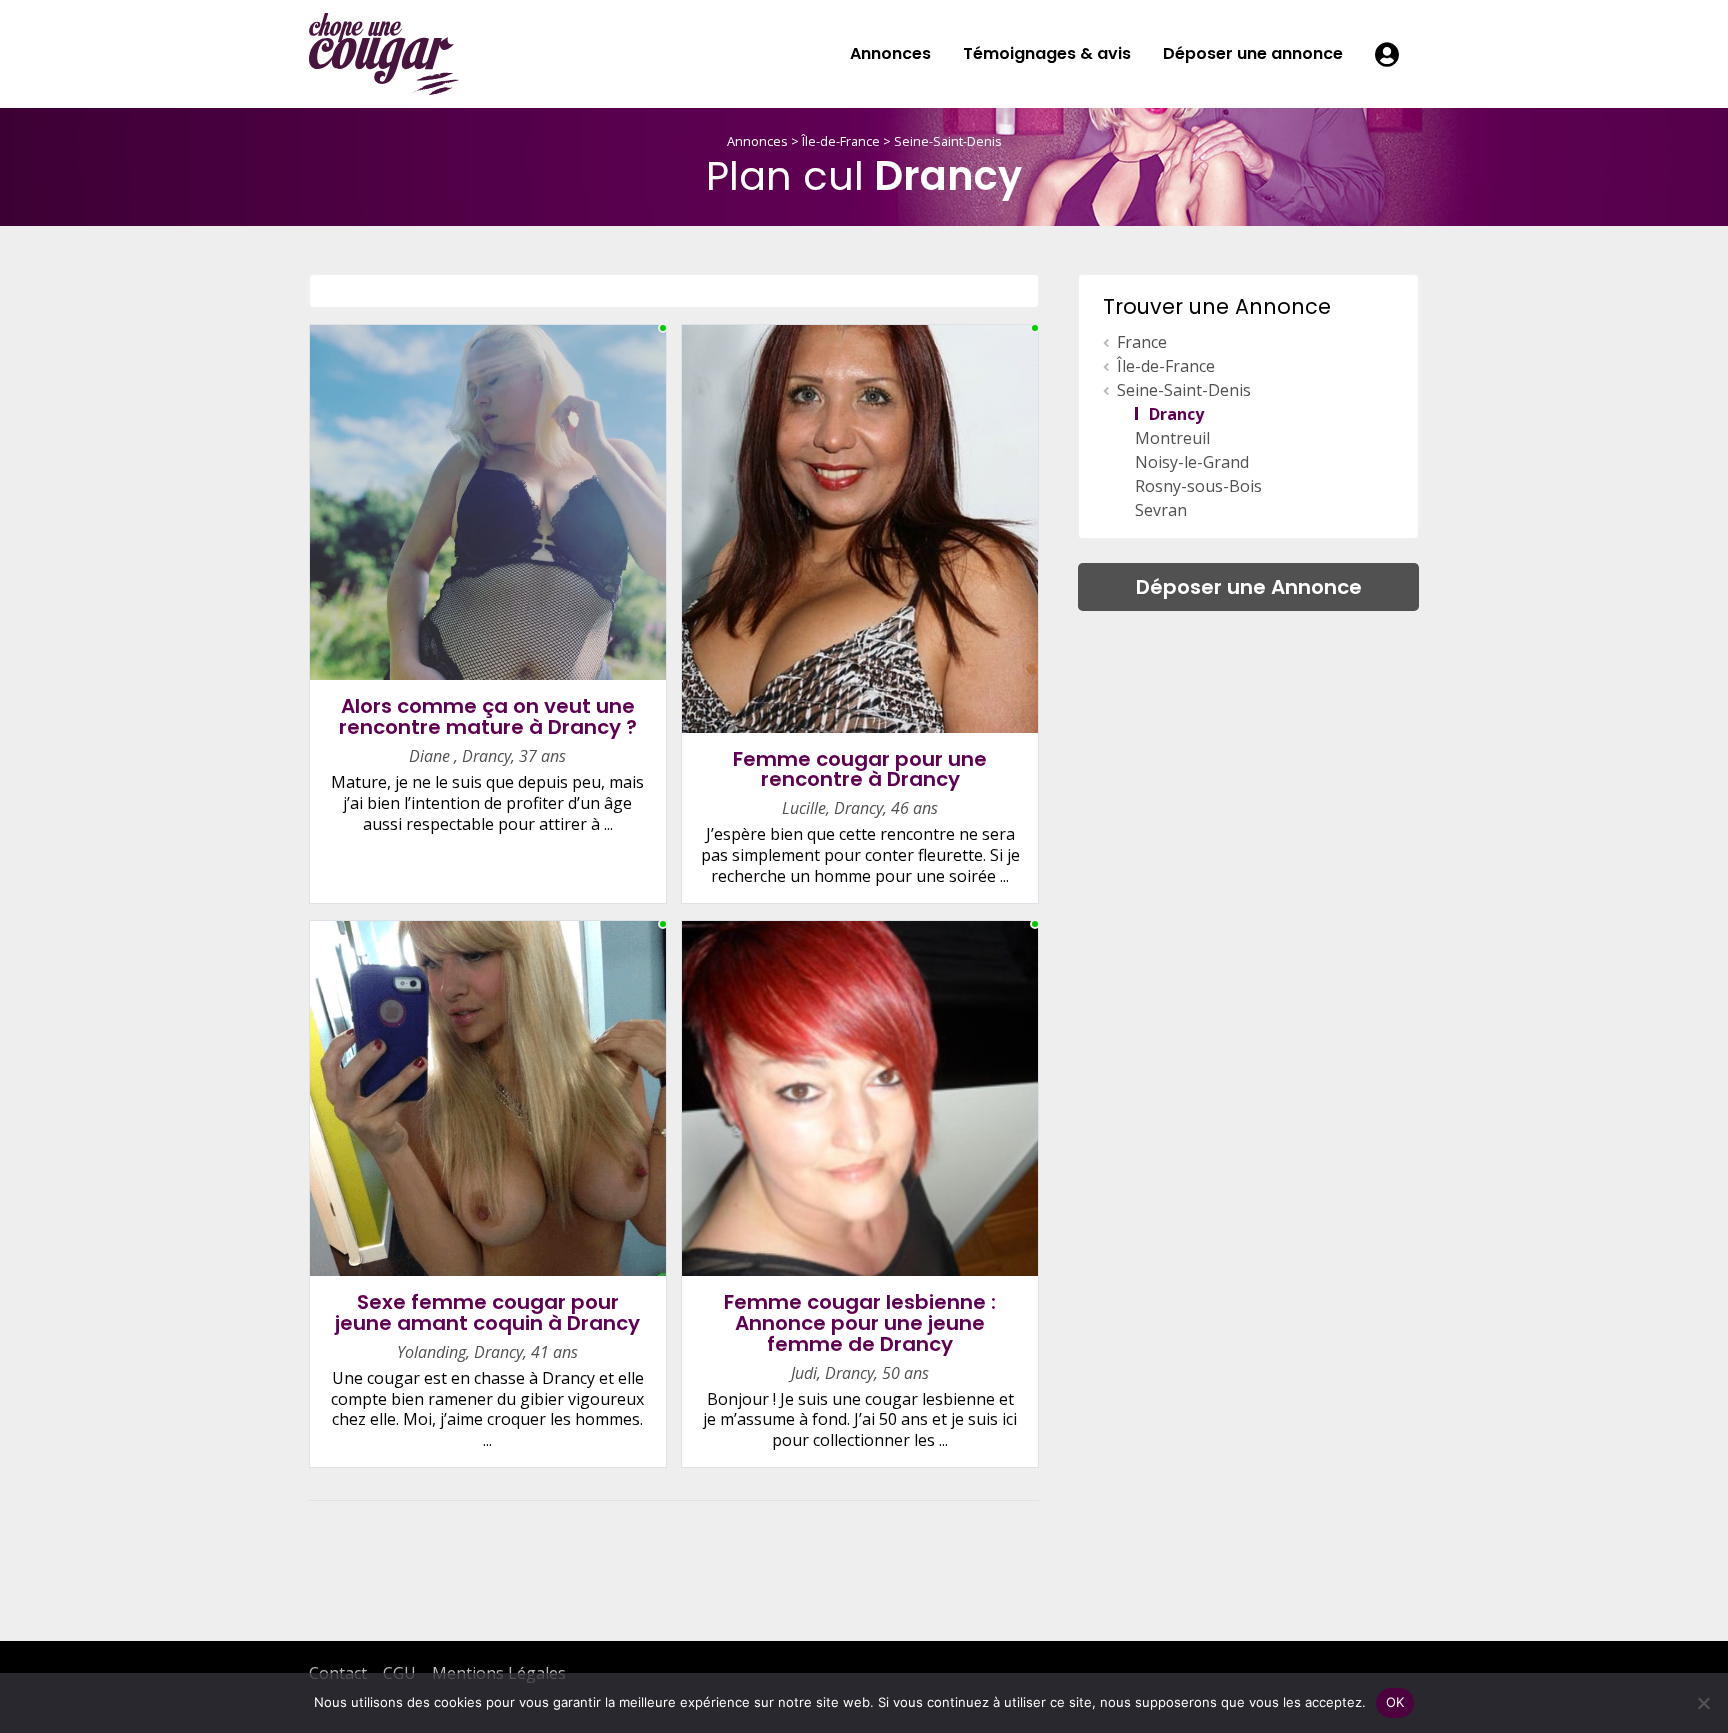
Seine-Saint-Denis (948, 141)
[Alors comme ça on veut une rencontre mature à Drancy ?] (488, 501)
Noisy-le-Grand (1192, 462)
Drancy (1176, 414)
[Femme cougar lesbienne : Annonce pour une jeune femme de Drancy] (860, 1097)
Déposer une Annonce (1249, 587)
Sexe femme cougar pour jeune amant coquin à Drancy (487, 1312)
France (1142, 342)
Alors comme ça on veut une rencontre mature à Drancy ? (488, 716)
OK (1395, 1702)
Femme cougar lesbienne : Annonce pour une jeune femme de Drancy (860, 1323)
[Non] (1703, 1703)
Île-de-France (841, 141)
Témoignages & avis (1047, 53)
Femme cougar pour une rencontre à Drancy (860, 769)
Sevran (1161, 510)
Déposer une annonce (1253, 53)
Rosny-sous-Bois (1198, 486)
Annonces (890, 53)
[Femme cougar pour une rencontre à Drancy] (860, 527)
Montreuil (1172, 438)
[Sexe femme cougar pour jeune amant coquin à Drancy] (488, 1097)
